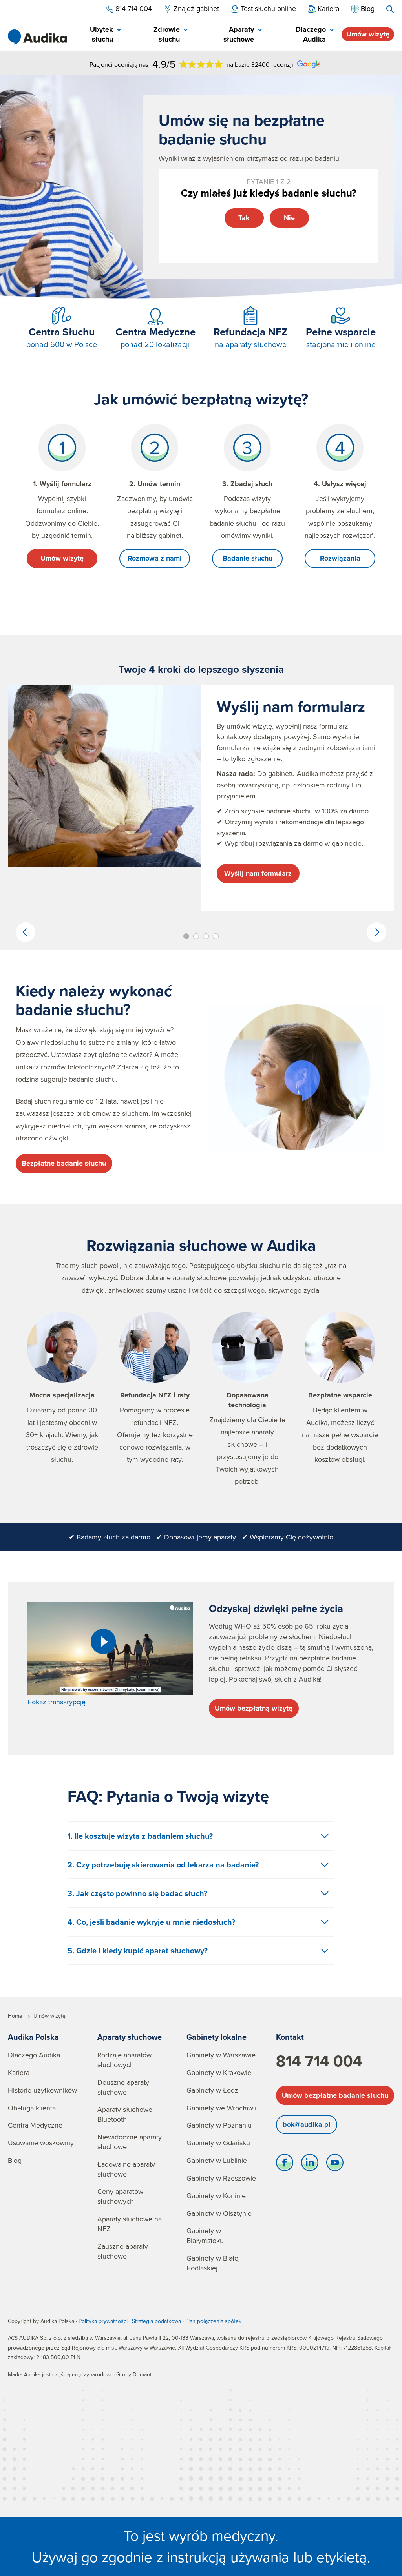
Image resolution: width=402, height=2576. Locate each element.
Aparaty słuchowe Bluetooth (125, 2114)
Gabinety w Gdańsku (218, 2143)
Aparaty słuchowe (130, 2037)
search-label (390, 9)
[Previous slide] (26, 932)
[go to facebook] (285, 2164)
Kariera (19, 2072)
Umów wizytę (368, 34)
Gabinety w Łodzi (213, 2090)
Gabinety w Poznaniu (219, 2125)
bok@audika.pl (307, 2124)
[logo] (37, 37)
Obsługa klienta (32, 2108)
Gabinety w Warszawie (221, 2055)
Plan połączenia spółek (213, 2321)
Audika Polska (33, 2037)
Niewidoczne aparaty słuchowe (130, 2142)
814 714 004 (319, 2061)
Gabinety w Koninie (216, 2196)
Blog (15, 2160)
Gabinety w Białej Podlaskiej (213, 2263)
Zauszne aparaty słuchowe (123, 2251)
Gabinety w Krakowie (219, 2072)
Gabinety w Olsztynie (219, 2213)
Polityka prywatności (103, 2321)
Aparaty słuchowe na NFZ (130, 2224)
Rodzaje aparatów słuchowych (124, 2060)
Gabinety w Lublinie (217, 2160)
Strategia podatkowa (156, 2321)
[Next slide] (376, 932)
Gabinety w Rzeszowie (221, 2178)
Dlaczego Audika (34, 2055)
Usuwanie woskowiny (41, 2143)
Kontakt (290, 2037)
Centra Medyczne (35, 2125)
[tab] (97, 35)
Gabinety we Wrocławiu (223, 2108)
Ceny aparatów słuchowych (120, 2196)
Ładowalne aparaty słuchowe (126, 2169)
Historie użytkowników (42, 2090)
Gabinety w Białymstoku (205, 2235)
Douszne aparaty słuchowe (123, 2087)
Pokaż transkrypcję (57, 1702)
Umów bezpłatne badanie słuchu (335, 2095)
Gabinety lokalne (217, 2037)
